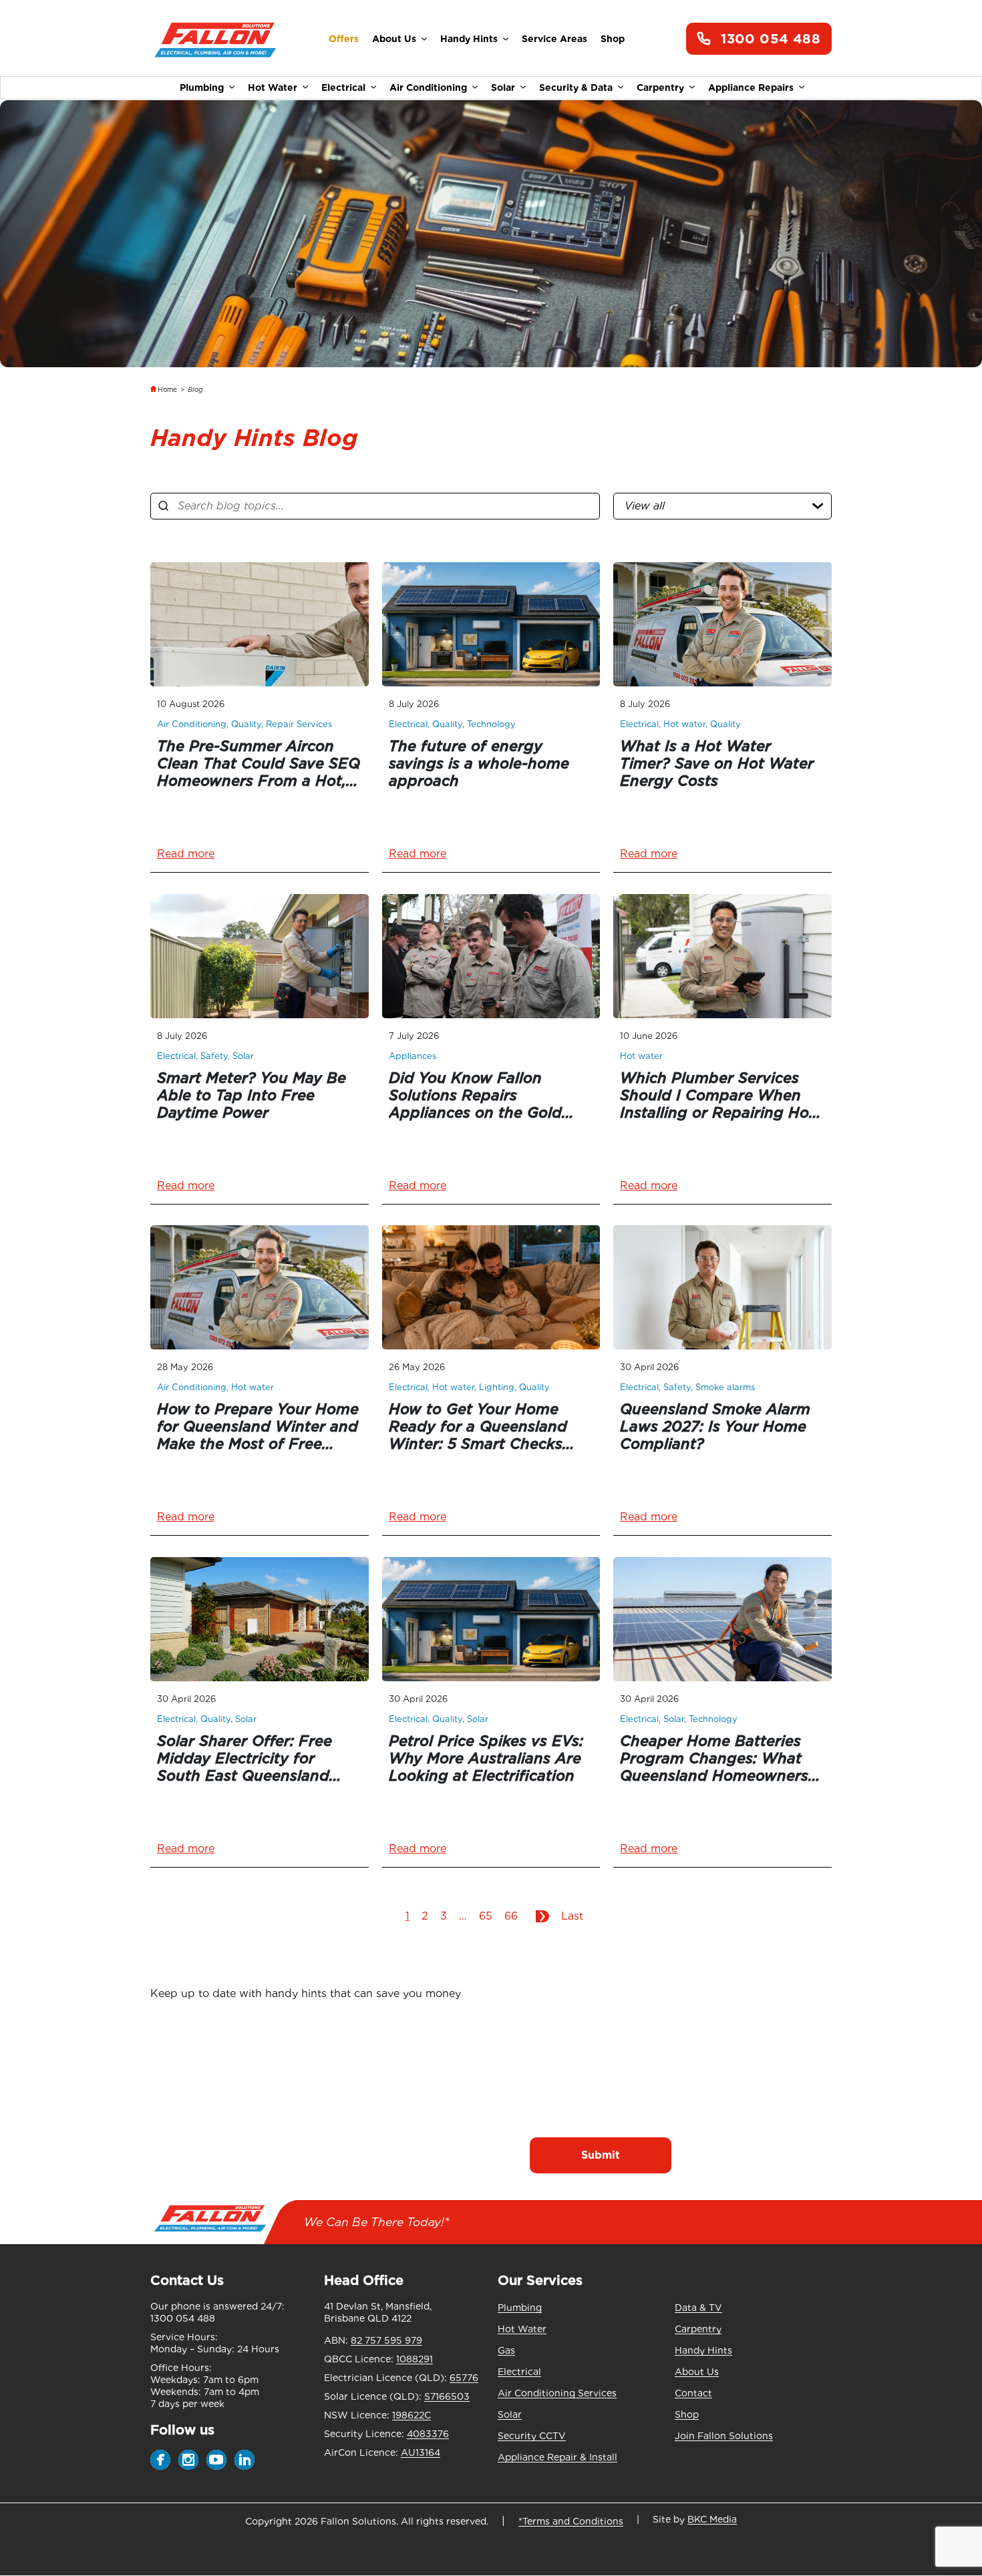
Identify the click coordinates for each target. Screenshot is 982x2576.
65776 (464, 2378)
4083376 (428, 2434)
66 (511, 1916)
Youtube (216, 2460)
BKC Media (712, 2519)
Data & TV (698, 2308)
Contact (693, 2393)
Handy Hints (469, 39)
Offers (344, 39)
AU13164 (421, 2452)
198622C (412, 2415)
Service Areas (554, 39)
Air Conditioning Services (557, 2393)
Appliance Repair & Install (557, 2457)
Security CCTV (532, 2436)
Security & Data (576, 87)
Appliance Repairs (751, 87)
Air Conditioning (428, 87)
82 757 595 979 (386, 2340)
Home (167, 389)
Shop (613, 39)
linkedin (244, 2460)
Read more (186, 854)
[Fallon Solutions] (215, 39)
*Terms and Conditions (571, 2521)
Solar (503, 87)
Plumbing (202, 87)
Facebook (160, 2460)
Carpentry (660, 87)
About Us (394, 39)
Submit (601, 2155)
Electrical (343, 87)
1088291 (415, 2359)
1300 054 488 (771, 39)
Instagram (188, 2460)
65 (486, 1916)
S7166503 (447, 2396)
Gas (506, 2350)
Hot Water (273, 87)
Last (572, 1916)
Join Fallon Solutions (724, 2436)
